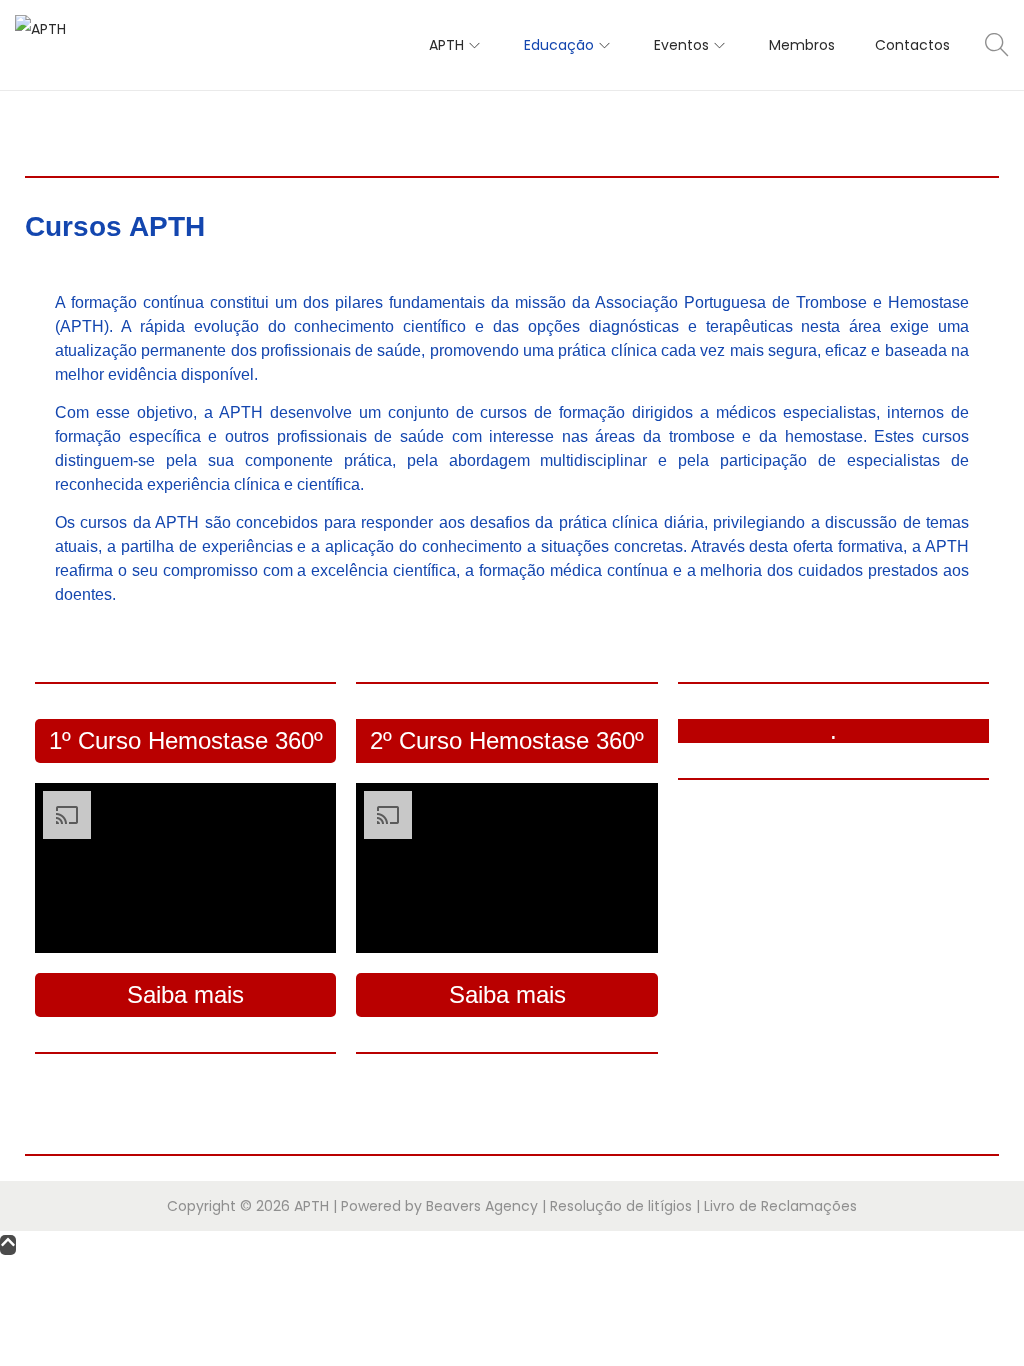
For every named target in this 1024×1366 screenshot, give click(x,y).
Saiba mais (185, 994)
